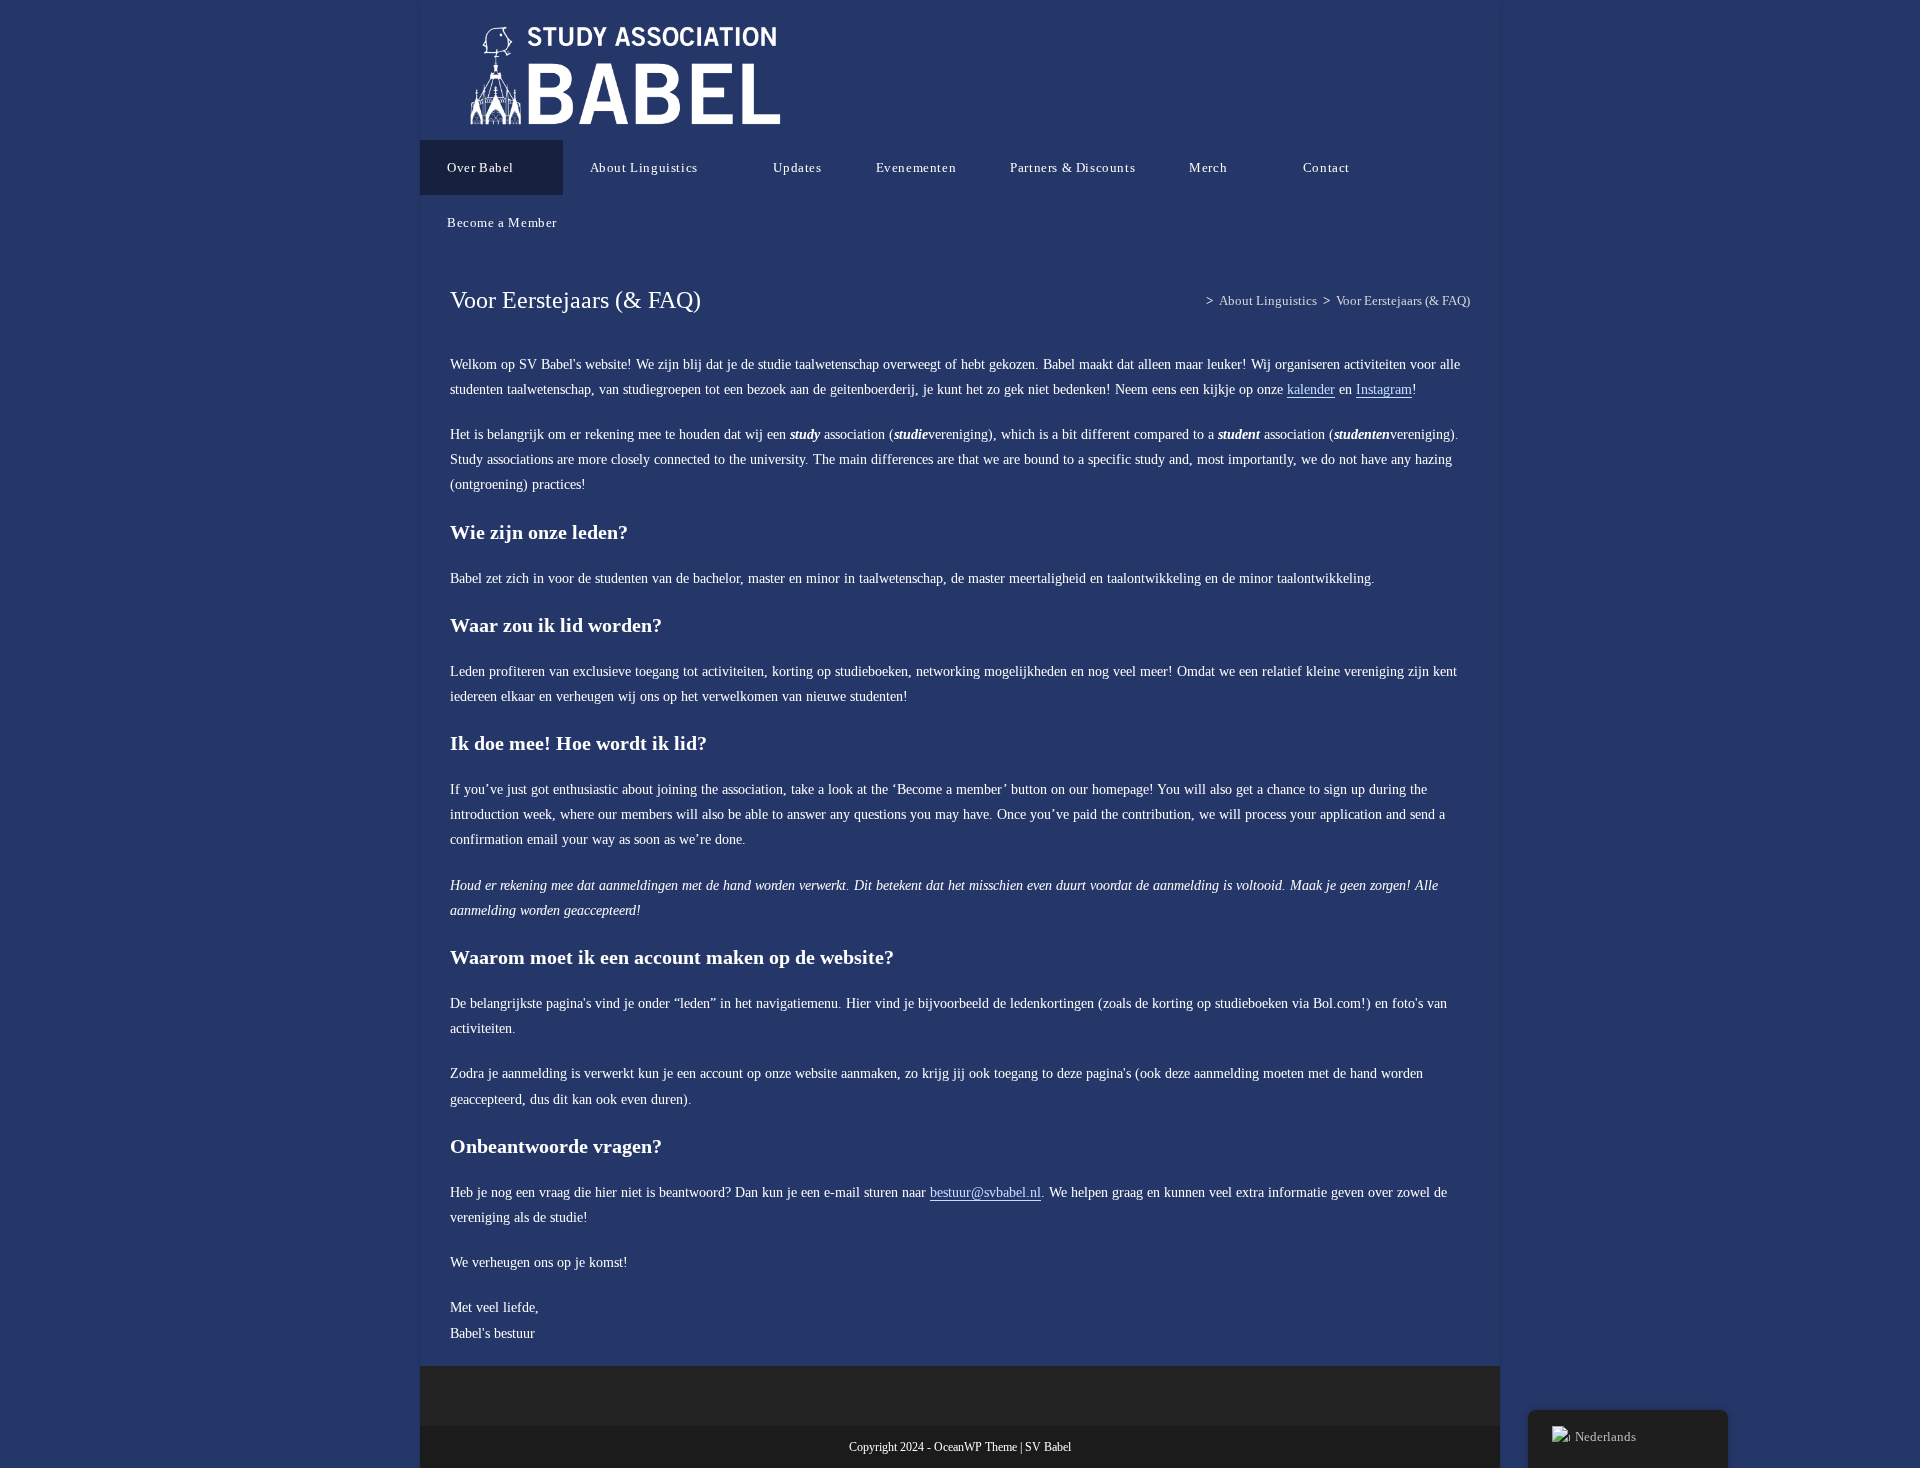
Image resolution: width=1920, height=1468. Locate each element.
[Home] (1195, 300)
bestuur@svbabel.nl (985, 1192)
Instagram (1384, 389)
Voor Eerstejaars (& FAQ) (1403, 300)
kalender (1311, 389)
